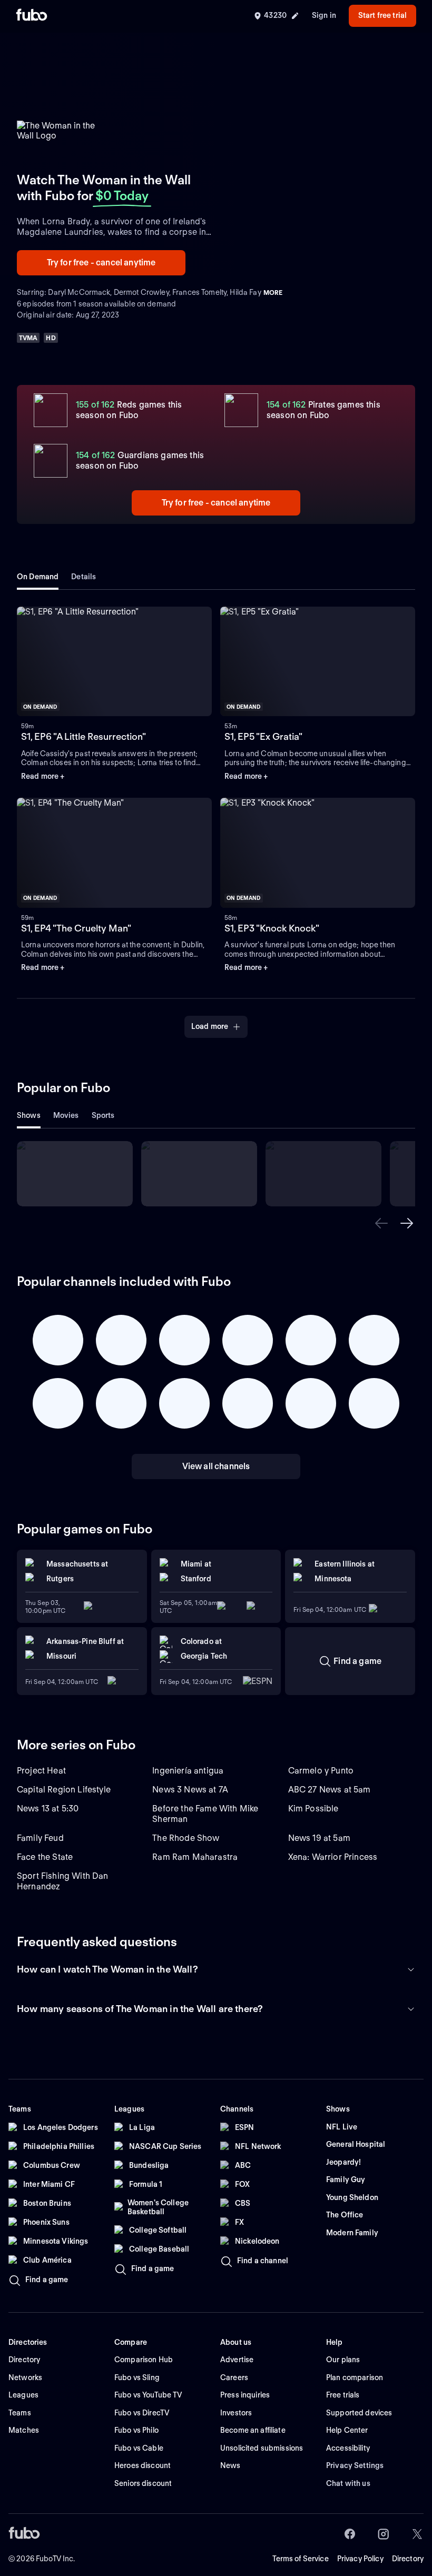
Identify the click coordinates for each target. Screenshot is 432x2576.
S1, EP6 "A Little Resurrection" (84, 736)
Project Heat (41, 1771)
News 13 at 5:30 (48, 1809)
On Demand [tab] (38, 577)
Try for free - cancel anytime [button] (101, 262)
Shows (29, 1115)
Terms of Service (301, 2559)
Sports (103, 1115)
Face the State (45, 1857)
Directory (408, 2559)
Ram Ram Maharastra (195, 1857)
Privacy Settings (355, 2465)
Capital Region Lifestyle (64, 1790)
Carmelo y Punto (321, 1771)
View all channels (216, 1466)
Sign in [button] (324, 15)
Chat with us (348, 2483)
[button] (381, 1223)
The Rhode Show (186, 1838)
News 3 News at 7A (190, 1790)
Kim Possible (313, 1809)
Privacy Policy (360, 2559)
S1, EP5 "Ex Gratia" (263, 736)
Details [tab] (84, 577)
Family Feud (40, 1838)
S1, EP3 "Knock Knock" (272, 928)
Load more (210, 1026)
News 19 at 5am (319, 1838)
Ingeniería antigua (188, 1771)
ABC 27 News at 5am (330, 1790)
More (273, 293)
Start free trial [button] (382, 15)
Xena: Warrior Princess (333, 1857)
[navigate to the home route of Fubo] (32, 16)
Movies (66, 1115)
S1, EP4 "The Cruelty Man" (76, 928)
